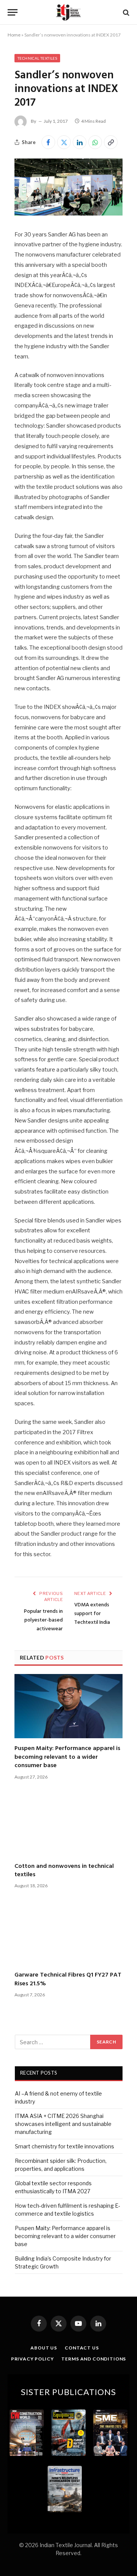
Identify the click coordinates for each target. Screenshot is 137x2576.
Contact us (82, 2348)
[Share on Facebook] (48, 142)
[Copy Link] (111, 142)
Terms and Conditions (94, 2359)
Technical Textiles (37, 58)
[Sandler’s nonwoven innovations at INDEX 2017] (68, 213)
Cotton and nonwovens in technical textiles (64, 1871)
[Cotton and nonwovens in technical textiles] (68, 1824)
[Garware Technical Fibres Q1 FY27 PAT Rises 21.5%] (68, 1933)
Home (14, 35)
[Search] (125, 12)
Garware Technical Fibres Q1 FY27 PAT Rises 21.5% (68, 1979)
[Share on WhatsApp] (95, 142)
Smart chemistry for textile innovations (65, 2146)
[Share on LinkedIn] (80, 142)
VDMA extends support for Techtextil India (92, 1614)
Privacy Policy (33, 2359)
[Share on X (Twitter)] (64, 142)
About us (44, 2348)
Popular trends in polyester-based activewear (43, 1620)
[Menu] (13, 12)
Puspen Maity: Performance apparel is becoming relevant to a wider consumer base (67, 1757)
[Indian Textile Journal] (68, 12)
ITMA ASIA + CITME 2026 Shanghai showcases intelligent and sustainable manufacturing (63, 2124)
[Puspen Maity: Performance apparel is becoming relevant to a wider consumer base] (68, 1706)
